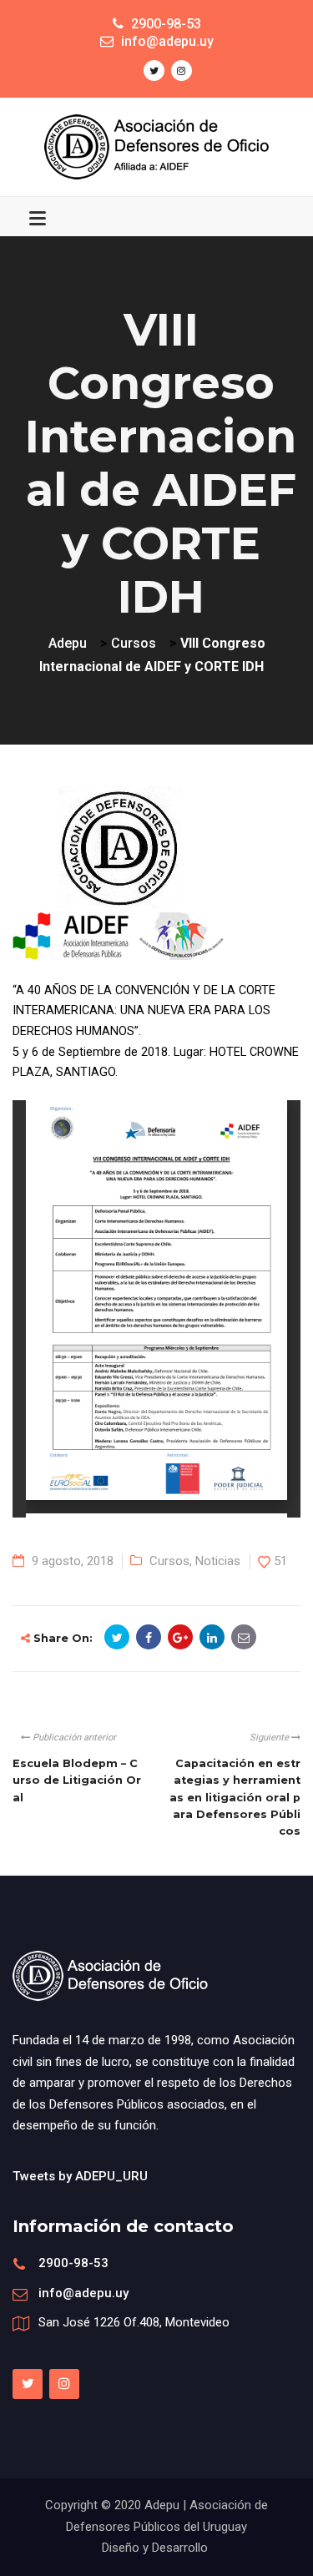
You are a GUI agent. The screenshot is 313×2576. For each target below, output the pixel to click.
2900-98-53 (73, 2263)
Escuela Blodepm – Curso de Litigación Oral (77, 1780)
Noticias (218, 1561)
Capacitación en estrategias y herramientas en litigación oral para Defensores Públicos (235, 1797)
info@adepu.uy (83, 2293)
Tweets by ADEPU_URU (80, 2176)
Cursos (169, 1561)
